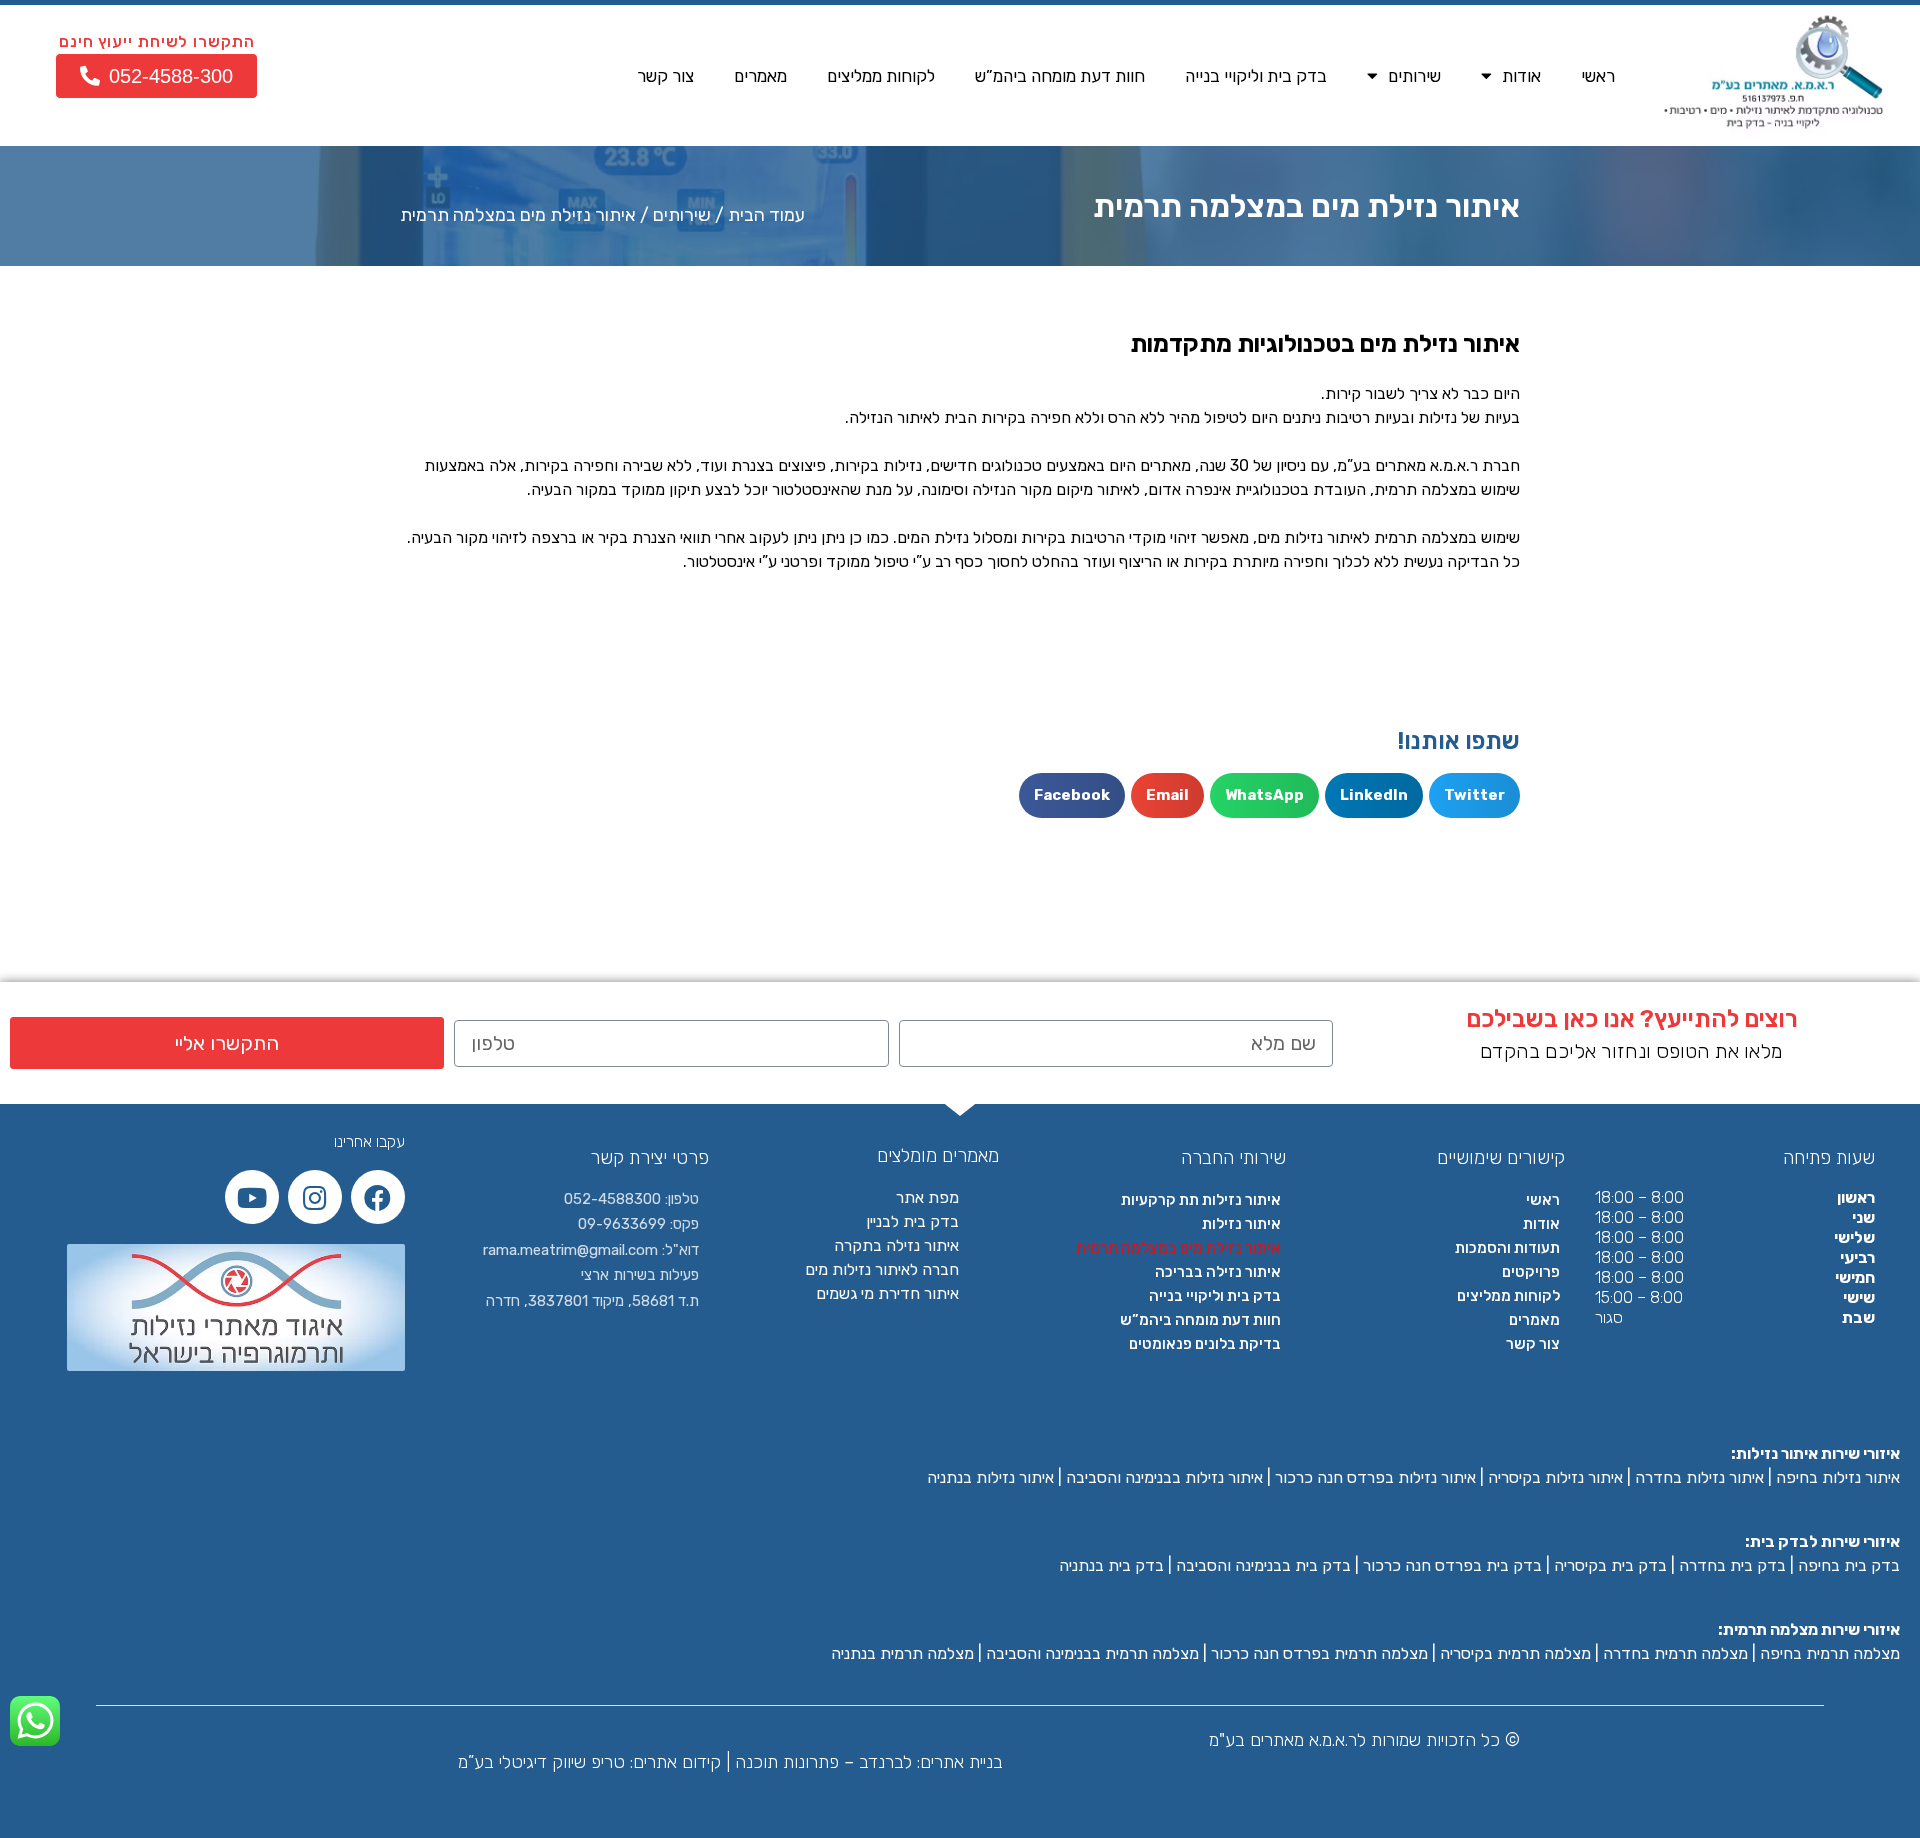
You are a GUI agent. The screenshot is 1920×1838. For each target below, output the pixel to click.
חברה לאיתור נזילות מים (882, 1269)
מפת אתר (927, 1197)
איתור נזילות (1241, 1224)
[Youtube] (252, 1197)
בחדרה (1704, 1565)
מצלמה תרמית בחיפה (1830, 1653)
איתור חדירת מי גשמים (887, 1293)
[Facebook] (378, 1197)
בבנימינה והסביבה (1235, 1565)
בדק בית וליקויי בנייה (1256, 76)
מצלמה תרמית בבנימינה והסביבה (1092, 1653)
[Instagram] (315, 1197)
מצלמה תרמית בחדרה (1675, 1653)
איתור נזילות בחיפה (1838, 1477)
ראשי (1598, 76)
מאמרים (760, 76)
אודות (1521, 76)
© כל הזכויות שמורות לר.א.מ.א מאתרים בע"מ (1364, 1740)
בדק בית (1758, 1565)
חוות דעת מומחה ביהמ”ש (1060, 76)
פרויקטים (1531, 1272)
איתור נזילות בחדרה (1699, 1477)
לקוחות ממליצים (881, 76)
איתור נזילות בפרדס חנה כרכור (1375, 1477)
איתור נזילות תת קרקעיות (1201, 1200)
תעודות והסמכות (1507, 1248)
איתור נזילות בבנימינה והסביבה (1164, 1477)
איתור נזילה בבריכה (1218, 1272)
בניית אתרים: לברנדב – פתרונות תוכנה (866, 1762)
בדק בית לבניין (912, 1221)
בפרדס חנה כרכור (1424, 1565)
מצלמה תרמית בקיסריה (1515, 1653)
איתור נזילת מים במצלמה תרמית (1178, 1248)
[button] (156, 76)
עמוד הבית (766, 215)
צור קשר (665, 76)
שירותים (1414, 76)
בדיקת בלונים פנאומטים (1205, 1344)
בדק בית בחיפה (1849, 1565)
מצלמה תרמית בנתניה (902, 1653)
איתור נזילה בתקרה (896, 1245)
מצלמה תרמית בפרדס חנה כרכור (1319, 1653)
